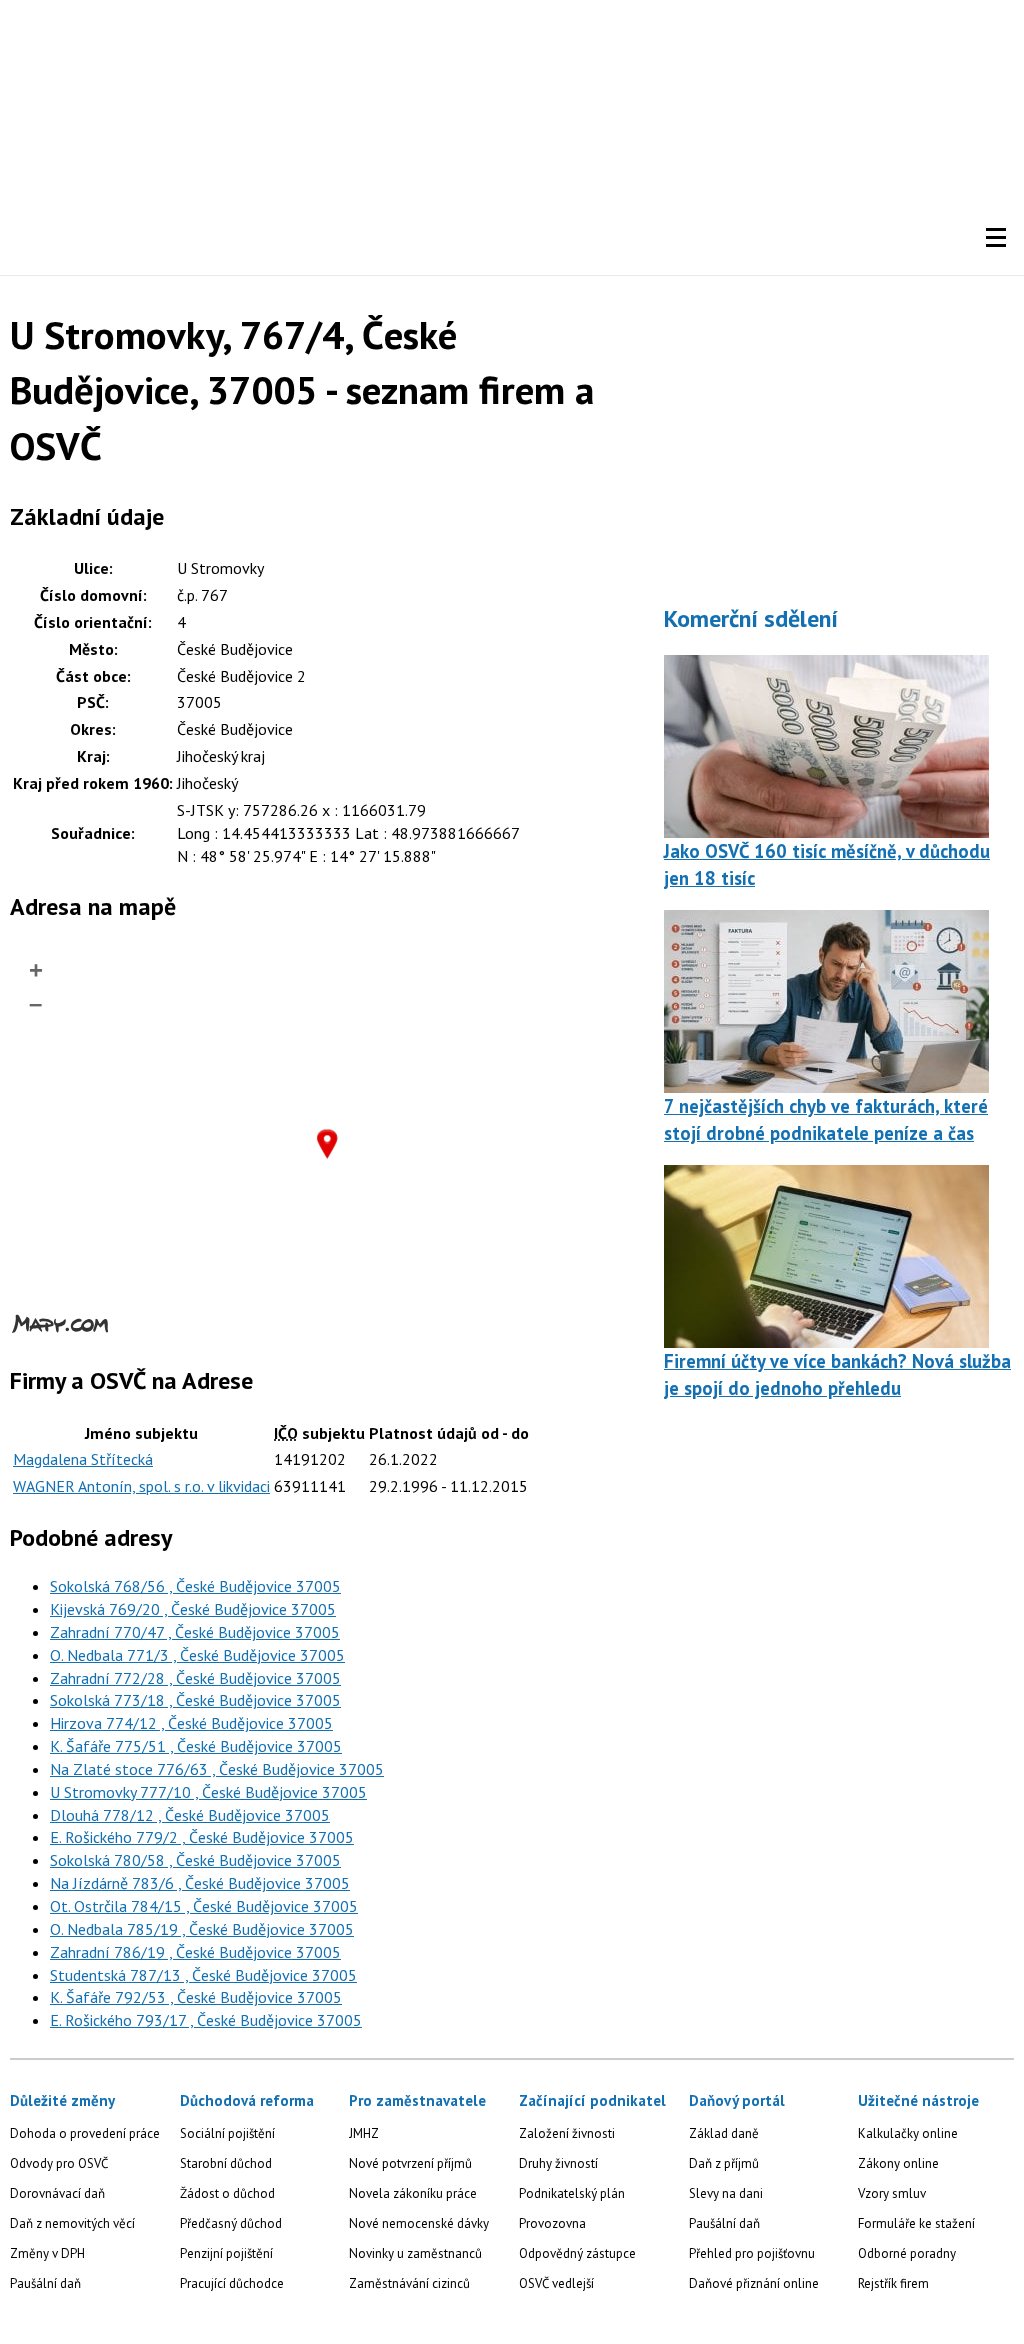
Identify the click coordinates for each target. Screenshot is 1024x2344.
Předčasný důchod (231, 2223)
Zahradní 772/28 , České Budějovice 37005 (195, 1678)
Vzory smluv (892, 2193)
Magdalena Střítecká (83, 1459)
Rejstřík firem (893, 2283)
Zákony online (898, 2163)
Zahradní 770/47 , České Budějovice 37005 (195, 1632)
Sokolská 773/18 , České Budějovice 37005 (195, 1700)
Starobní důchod (226, 2163)
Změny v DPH (47, 2253)
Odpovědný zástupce (577, 2253)
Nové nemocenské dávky (419, 2223)
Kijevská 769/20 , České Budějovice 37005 (193, 1609)
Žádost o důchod (227, 2193)
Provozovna (552, 2223)
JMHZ (364, 2133)
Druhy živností (558, 2163)
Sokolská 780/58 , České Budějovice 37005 (195, 1860)
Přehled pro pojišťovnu (752, 2253)
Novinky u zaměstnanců (415, 2253)
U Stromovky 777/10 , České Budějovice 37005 (208, 1792)
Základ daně (724, 2133)
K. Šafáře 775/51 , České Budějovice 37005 (196, 1746)
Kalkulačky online (908, 2133)
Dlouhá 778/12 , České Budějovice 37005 (190, 1815)
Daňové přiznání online (754, 2283)
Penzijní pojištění (226, 2253)
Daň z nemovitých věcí (72, 2223)
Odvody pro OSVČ (59, 2163)
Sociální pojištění (227, 2133)
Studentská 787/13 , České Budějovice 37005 (203, 1975)
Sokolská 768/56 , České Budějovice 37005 (195, 1586)
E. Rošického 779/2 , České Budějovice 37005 (202, 1837)
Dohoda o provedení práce (85, 2133)
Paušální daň (45, 2283)
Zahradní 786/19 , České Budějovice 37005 (195, 1952)
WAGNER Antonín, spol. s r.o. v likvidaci (141, 1486)
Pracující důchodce (232, 2283)
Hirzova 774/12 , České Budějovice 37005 (191, 1723)
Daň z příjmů (724, 2163)
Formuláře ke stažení (916, 2223)
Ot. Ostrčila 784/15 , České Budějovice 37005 (204, 1906)
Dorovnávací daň (57, 2193)
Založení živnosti (567, 2133)
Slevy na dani (726, 2193)
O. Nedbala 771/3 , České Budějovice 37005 (197, 1655)
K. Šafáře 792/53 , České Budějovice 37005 (196, 1997)
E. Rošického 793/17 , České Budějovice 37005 (206, 2020)
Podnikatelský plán (572, 2193)
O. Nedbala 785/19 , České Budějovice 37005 (202, 1929)
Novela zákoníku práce (413, 2193)
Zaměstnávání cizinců (409, 2283)
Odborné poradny (907, 2253)
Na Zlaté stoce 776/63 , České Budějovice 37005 (217, 1769)
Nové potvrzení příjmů (410, 2163)
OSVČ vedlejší (556, 2283)
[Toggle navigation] (996, 238)
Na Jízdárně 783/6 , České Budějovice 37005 (200, 1883)
